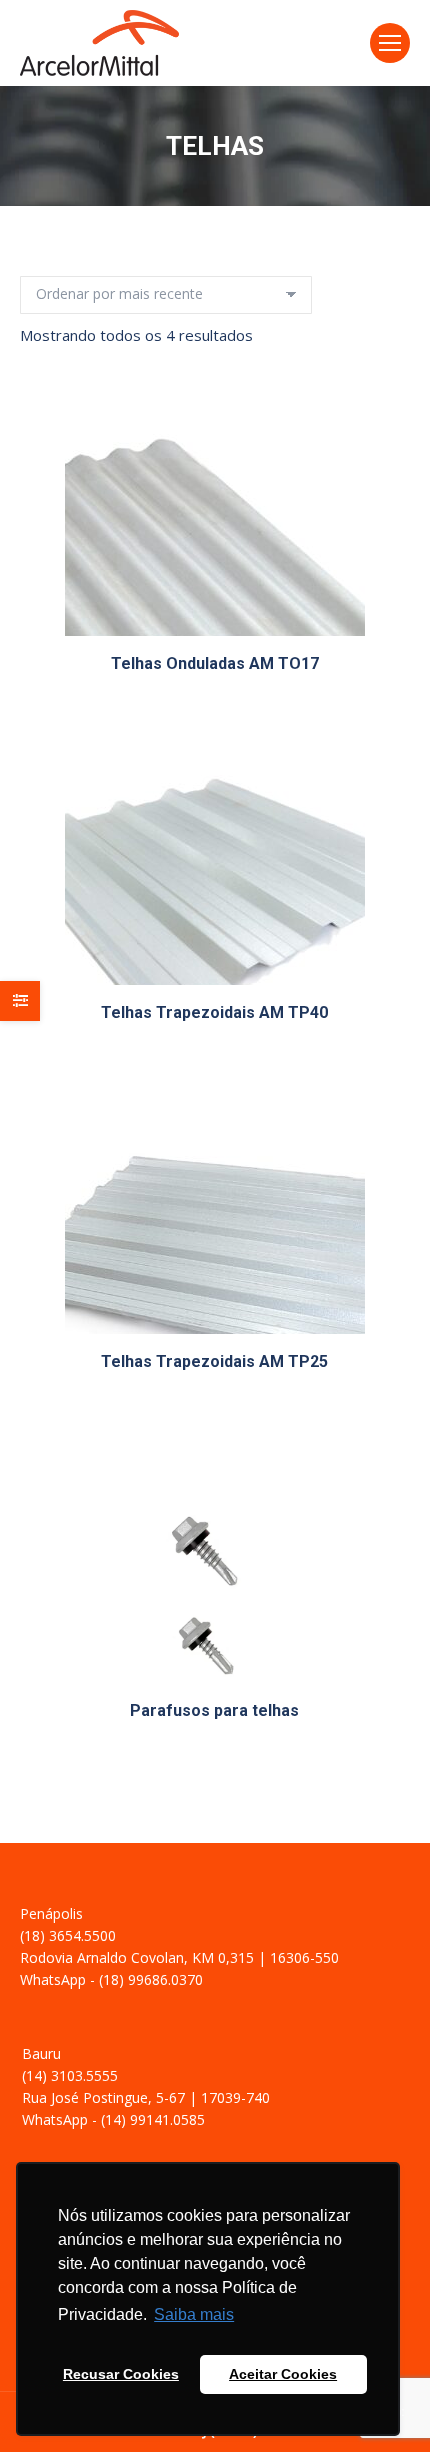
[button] (381, 610)
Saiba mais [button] (194, 2314)
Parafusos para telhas (214, 1710)
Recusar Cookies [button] (121, 2374)
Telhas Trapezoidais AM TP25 (214, 1361)
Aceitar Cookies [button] (283, 2374)
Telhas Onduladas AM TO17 (215, 663)
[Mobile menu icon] (390, 43)
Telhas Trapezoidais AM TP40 (214, 1012)
